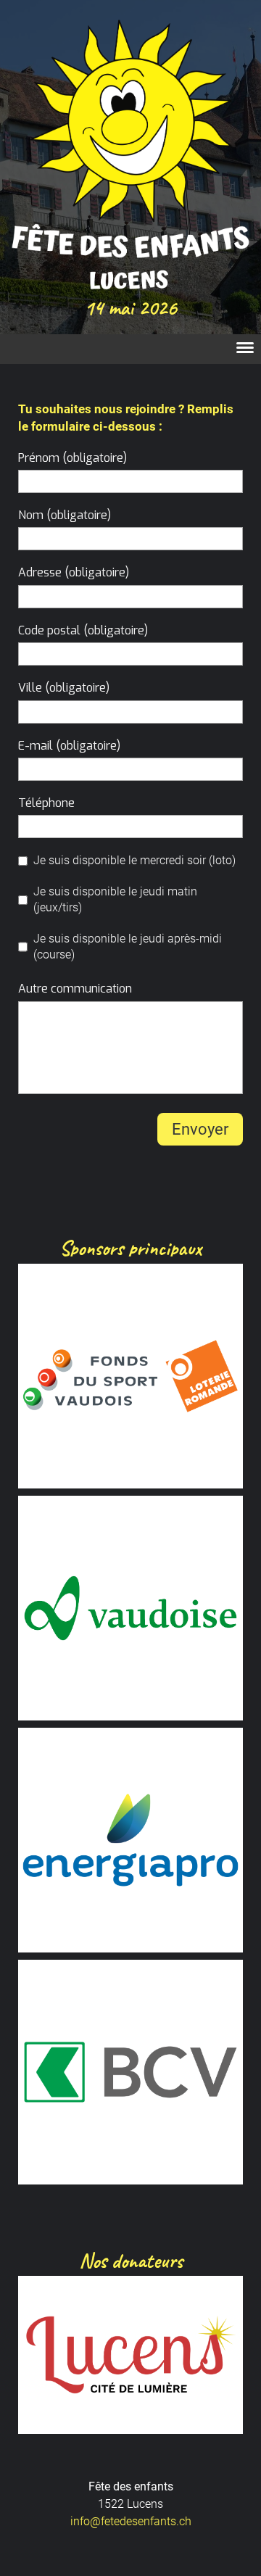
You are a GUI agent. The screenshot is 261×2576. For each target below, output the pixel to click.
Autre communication (75, 989)
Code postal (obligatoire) (83, 630)
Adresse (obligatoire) (74, 572)
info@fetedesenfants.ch (131, 2521)
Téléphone (46, 803)
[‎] (241, 349)
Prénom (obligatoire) (72, 458)
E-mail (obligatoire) (69, 746)
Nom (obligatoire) (65, 515)
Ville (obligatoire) (64, 688)
